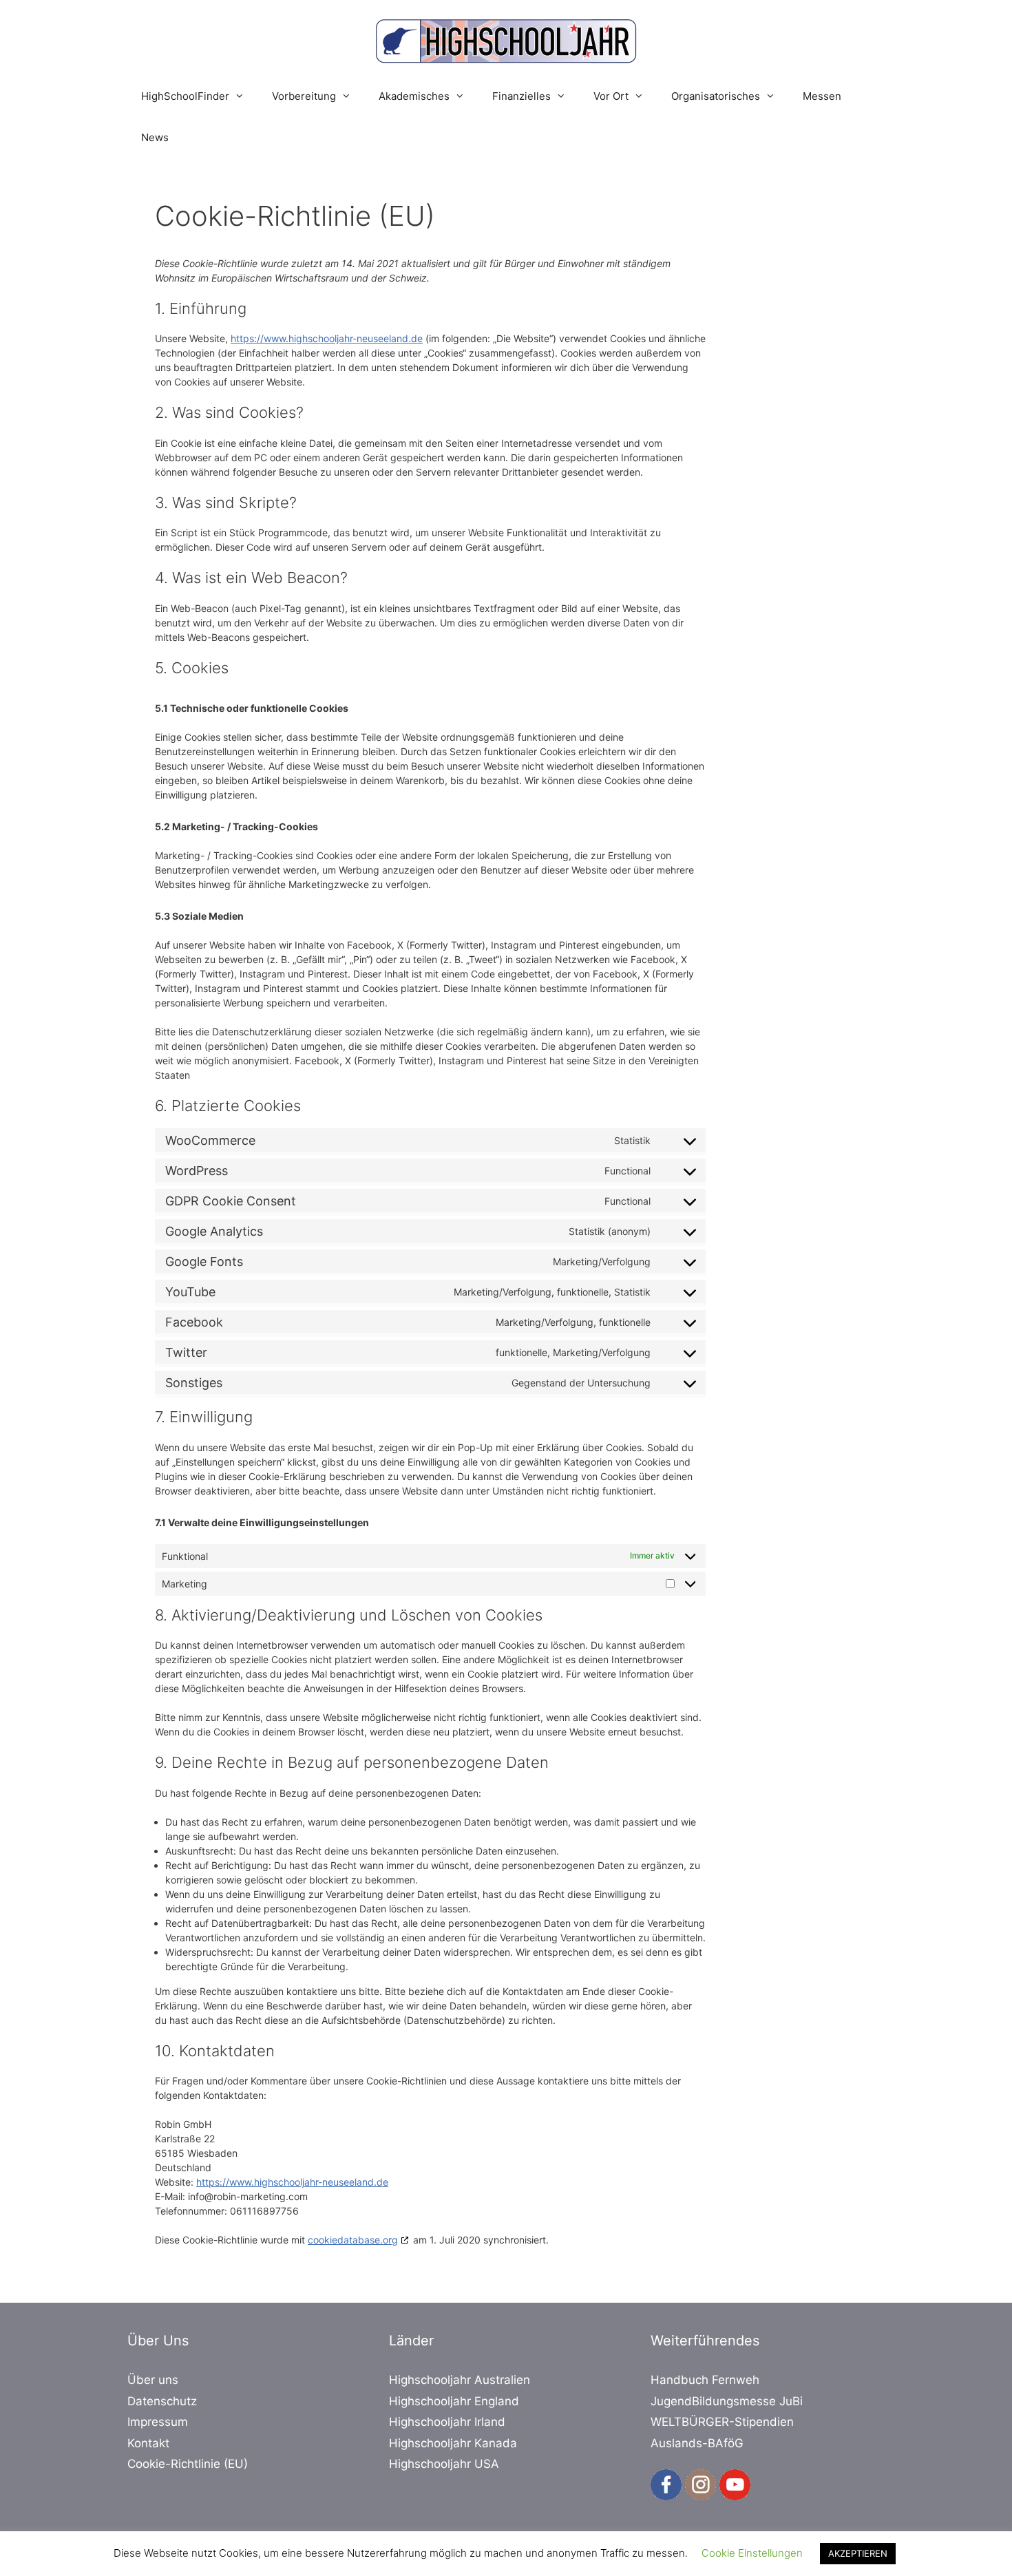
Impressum (158, 2422)
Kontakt (148, 2443)
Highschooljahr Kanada (453, 2443)
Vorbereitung (304, 96)
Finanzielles (521, 96)
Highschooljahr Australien (460, 2380)
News (155, 137)
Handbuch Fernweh (705, 2380)
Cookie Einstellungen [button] (752, 2553)
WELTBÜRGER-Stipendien (722, 2422)
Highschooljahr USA (444, 2464)
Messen (822, 96)
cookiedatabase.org (353, 2240)
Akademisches (414, 96)
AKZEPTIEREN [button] (858, 2553)
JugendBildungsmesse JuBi (727, 2401)
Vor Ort (611, 96)
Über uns (153, 2380)
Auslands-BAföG (697, 2443)
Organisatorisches (716, 96)
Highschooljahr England (454, 2401)
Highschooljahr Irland (447, 2422)
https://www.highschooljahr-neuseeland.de (327, 338)
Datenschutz (162, 2401)
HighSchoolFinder (185, 96)
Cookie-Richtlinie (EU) (188, 2464)
